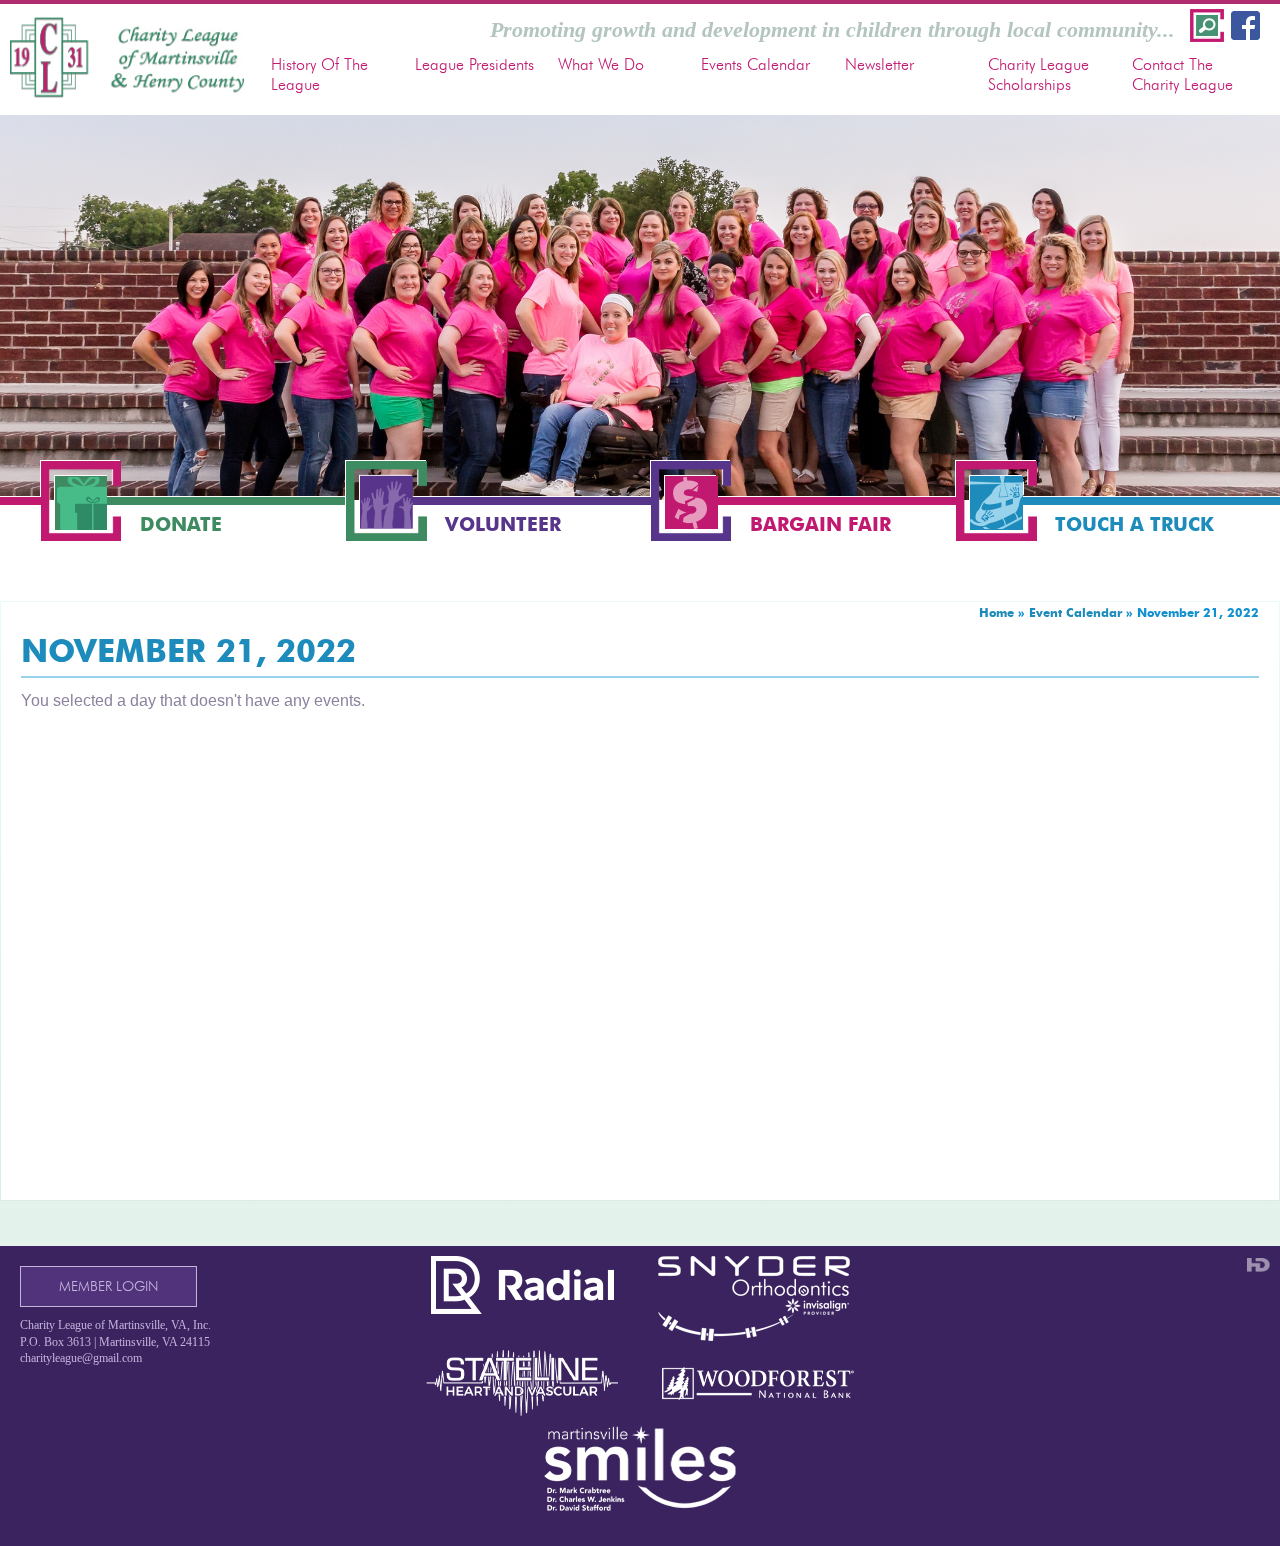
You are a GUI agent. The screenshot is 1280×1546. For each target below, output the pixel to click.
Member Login (108, 1286)
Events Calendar (755, 64)
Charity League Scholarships (1038, 74)
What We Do (601, 64)
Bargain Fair (820, 524)
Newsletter (879, 64)
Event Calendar (1075, 612)
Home (996, 612)
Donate (181, 524)
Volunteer (503, 524)
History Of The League (319, 74)
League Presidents (474, 64)
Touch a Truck (1134, 524)
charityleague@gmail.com (81, 1358)
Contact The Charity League (1182, 74)
